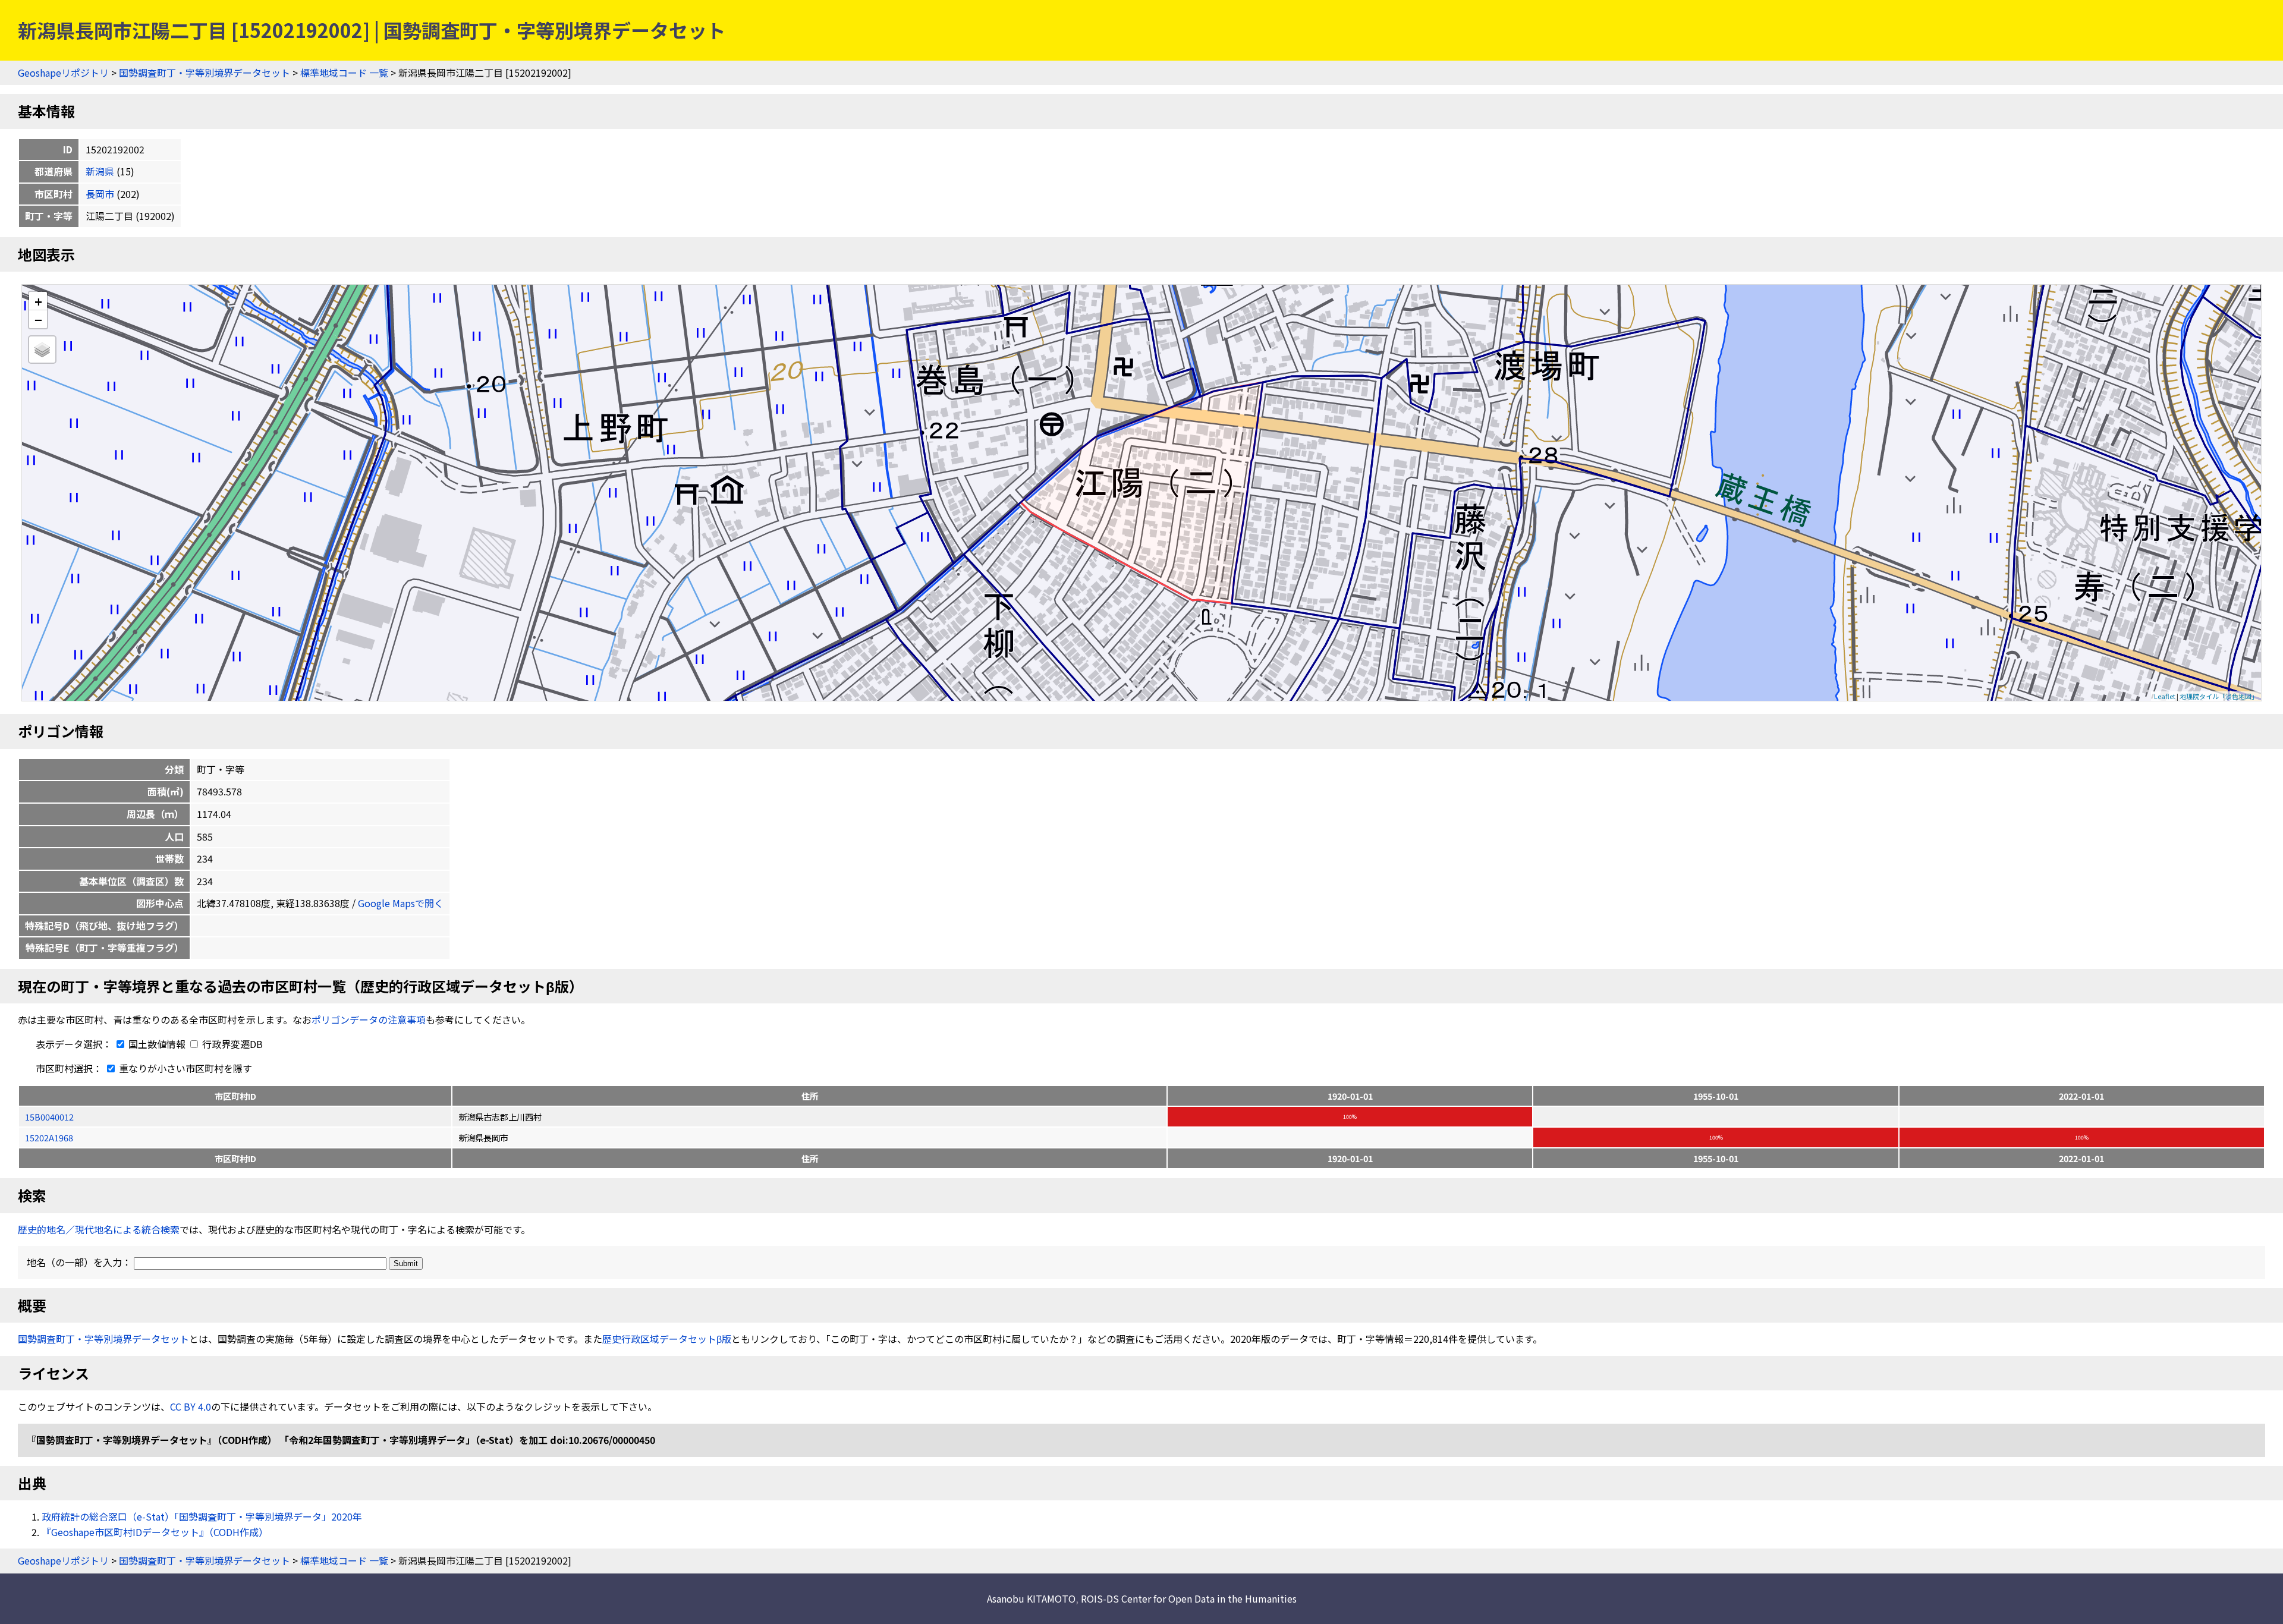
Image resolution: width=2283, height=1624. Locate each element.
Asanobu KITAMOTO (1031, 1598)
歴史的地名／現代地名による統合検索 (99, 1229)
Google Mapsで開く (401, 903)
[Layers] (42, 350)
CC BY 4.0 (191, 1406)
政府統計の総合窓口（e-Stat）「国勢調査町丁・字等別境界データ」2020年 (202, 1516)
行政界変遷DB (231, 1044)
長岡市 (100, 194)
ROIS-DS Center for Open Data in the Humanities (1189, 1598)
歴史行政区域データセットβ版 (667, 1339)
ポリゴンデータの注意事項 (369, 1019)
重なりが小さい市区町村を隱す (184, 1068)
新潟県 (100, 171)
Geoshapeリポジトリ (63, 73)
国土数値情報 (157, 1044)
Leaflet (2165, 696)
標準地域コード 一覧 (344, 73)
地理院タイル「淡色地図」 (2219, 696)
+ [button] (38, 301)
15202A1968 (49, 1137)
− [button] (38, 319)
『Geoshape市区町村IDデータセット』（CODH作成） (155, 1532)
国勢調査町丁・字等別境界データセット (205, 73)
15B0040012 (49, 1117)
